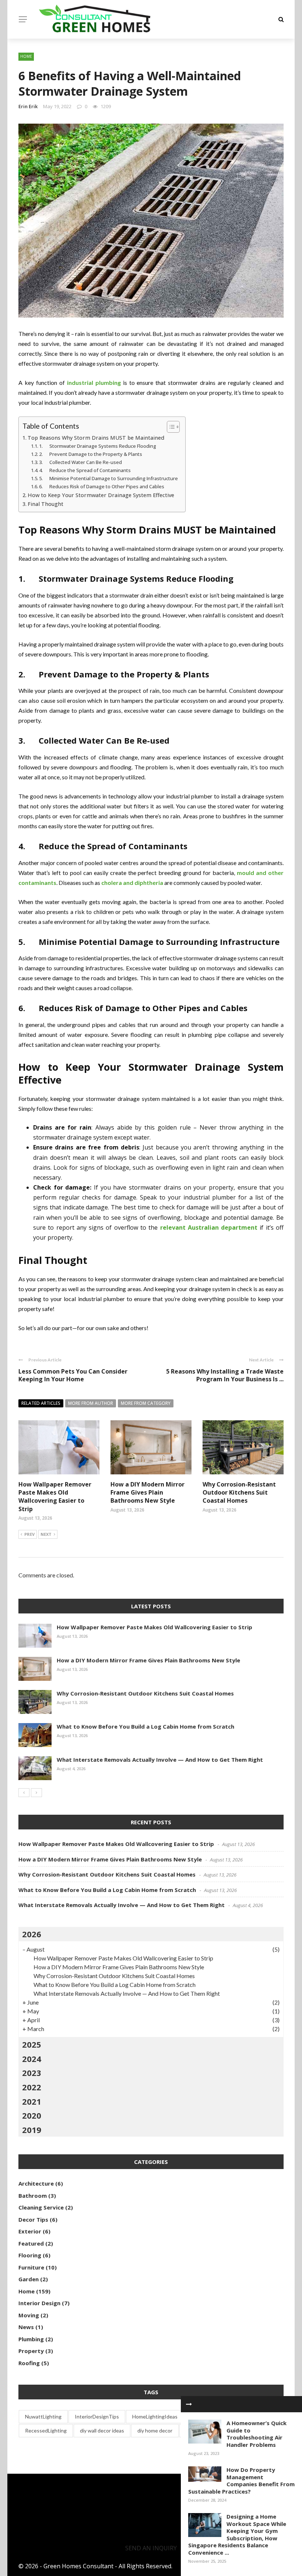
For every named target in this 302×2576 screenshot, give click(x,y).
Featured (31, 2243)
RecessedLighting (46, 2430)
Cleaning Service (41, 2207)
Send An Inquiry (151, 2548)
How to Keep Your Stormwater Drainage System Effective (101, 495)
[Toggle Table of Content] (170, 427)
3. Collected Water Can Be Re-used (80, 462)
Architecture (36, 2183)
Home (26, 56)
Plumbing (31, 2339)
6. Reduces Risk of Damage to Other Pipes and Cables (102, 486)
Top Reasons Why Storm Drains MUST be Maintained (96, 438)
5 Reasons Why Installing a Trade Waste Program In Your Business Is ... (225, 1375)
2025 (32, 2044)
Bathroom (33, 2196)
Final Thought (45, 504)
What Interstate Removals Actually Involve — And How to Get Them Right (160, 1760)
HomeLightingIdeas (155, 2416)
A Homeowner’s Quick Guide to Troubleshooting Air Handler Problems (257, 2434)
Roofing (29, 2363)
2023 (32, 2073)
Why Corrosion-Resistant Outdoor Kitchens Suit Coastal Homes (239, 1493)
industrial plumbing (94, 382)
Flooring (30, 2255)
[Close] (189, 2404)
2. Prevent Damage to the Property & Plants (91, 454)
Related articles (41, 1403)
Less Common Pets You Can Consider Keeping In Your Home (73, 1375)
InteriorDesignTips (97, 2416)
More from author (91, 1403)
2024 (32, 2059)
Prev (29, 1534)
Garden (29, 2279)
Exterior (30, 2231)
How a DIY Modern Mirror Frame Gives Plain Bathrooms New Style (148, 1493)
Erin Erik (28, 106)
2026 (32, 1934)
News (26, 2327)
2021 (32, 2101)
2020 (32, 2115)
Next (46, 1534)
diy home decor (155, 2430)
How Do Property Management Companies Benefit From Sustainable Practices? (241, 2481)
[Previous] (24, 1793)
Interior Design (39, 2303)
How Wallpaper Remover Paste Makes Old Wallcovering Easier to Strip (55, 1497)
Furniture (31, 2267)
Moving (29, 2315)
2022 (32, 2087)
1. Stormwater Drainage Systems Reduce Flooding (98, 446)
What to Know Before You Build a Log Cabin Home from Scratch (145, 1726)
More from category (146, 1403)
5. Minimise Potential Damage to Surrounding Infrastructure (108, 478)
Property (31, 2351)
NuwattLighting (43, 2416)
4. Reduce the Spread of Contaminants (85, 470)
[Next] (36, 1793)
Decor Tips (33, 2219)
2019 (32, 2130)
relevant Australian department (209, 1227)
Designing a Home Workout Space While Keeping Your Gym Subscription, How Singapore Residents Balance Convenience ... (237, 2534)
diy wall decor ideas (102, 2430)
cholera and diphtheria (132, 883)
